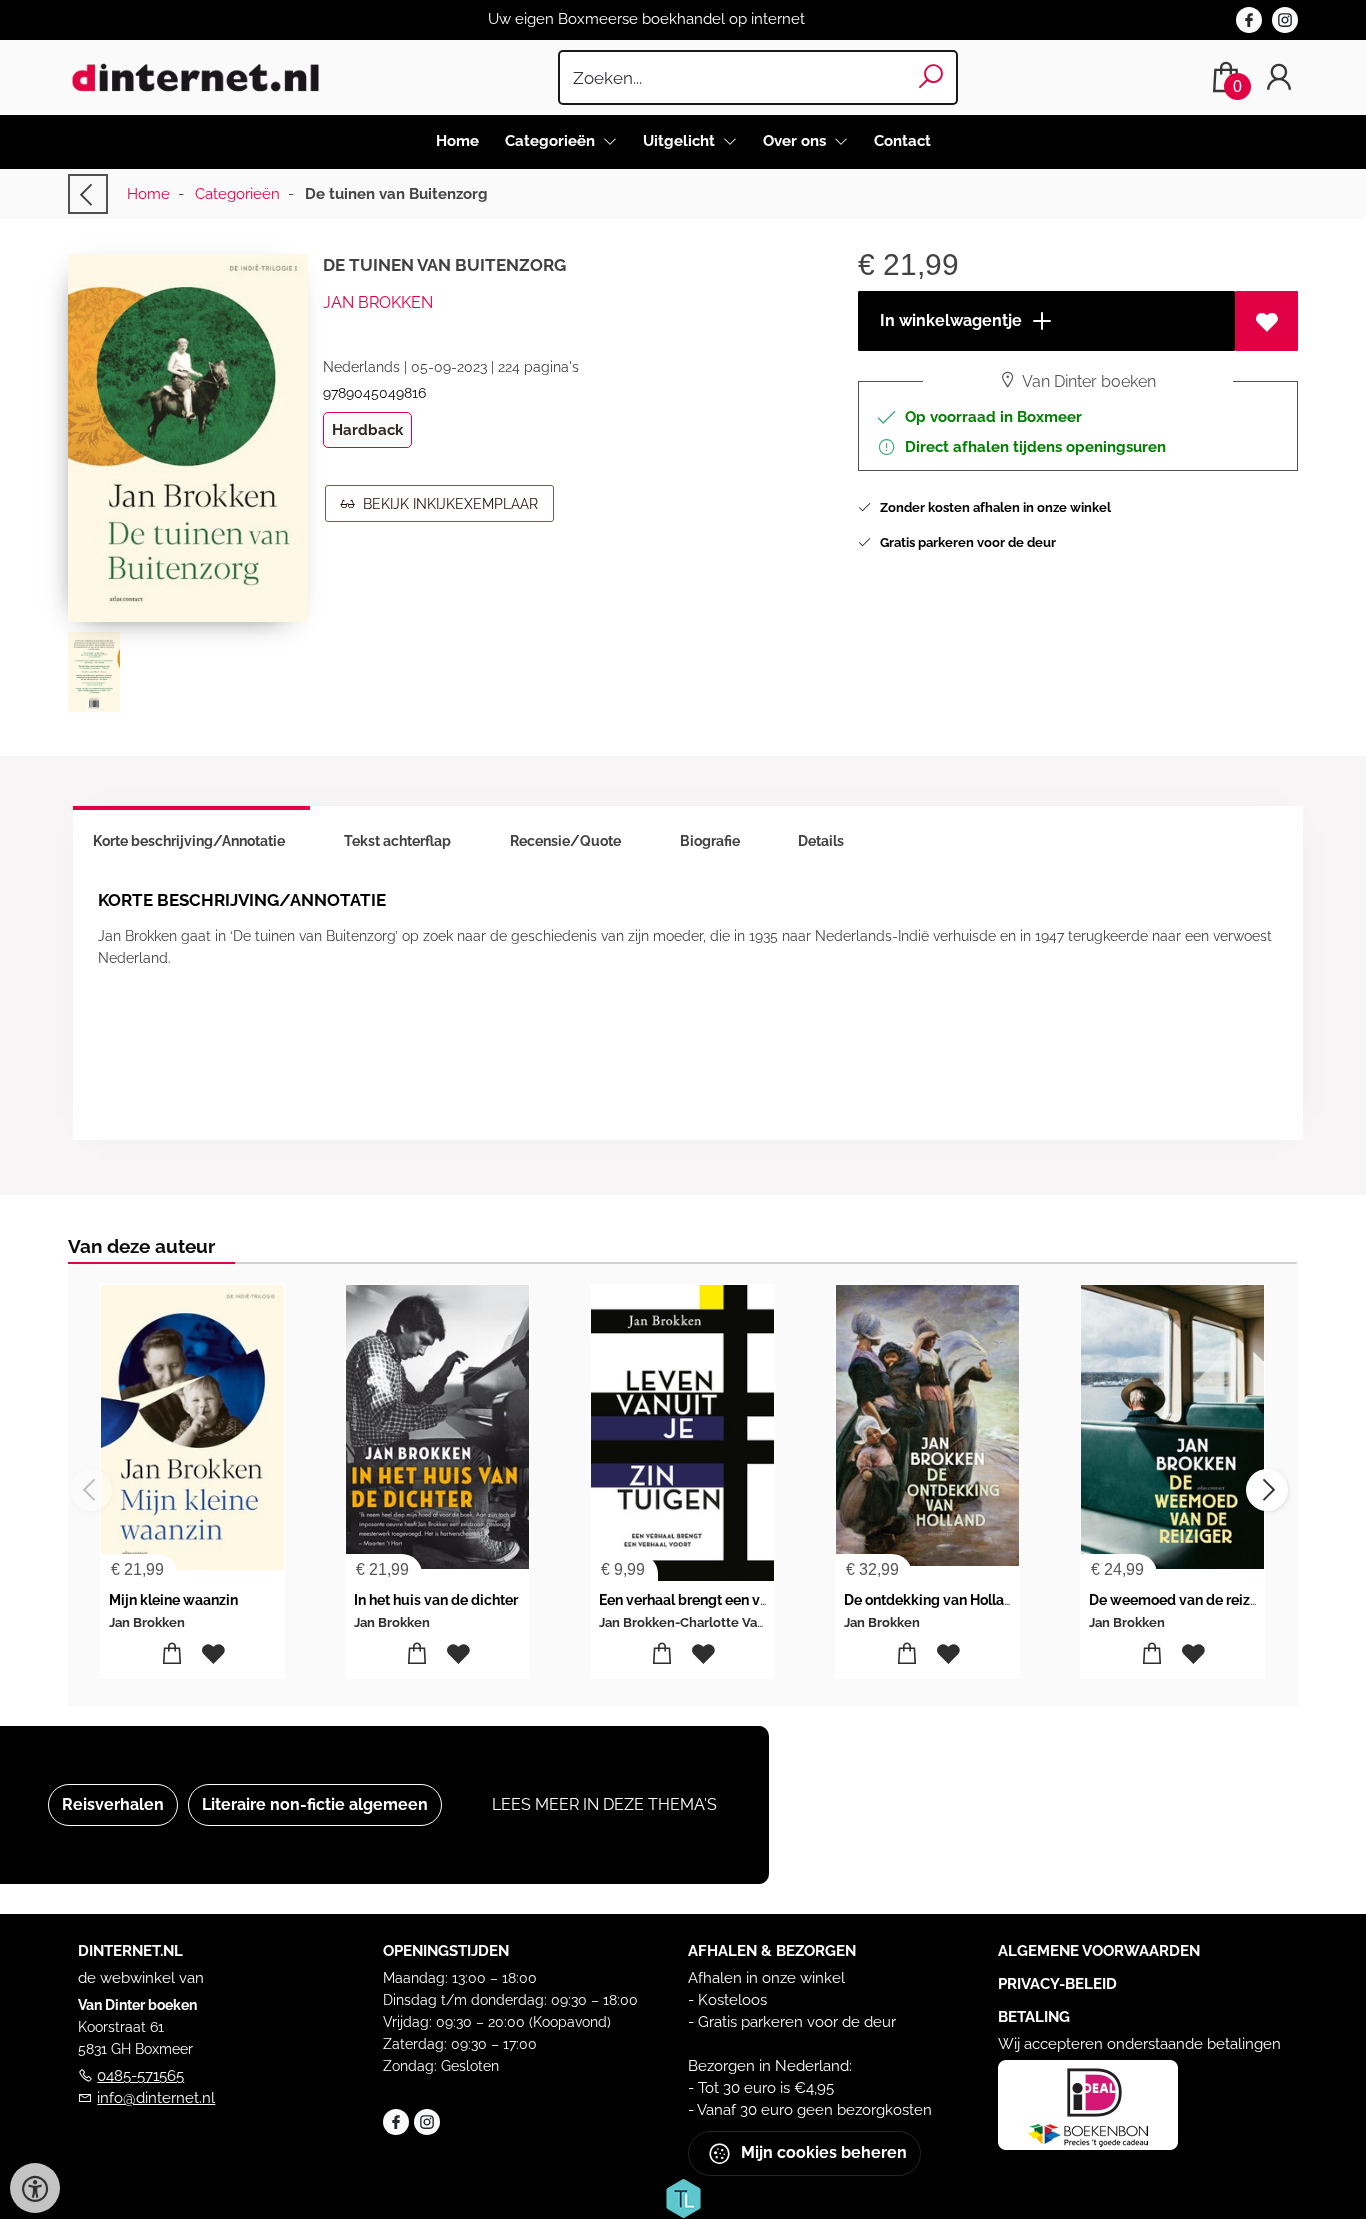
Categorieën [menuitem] (552, 141)
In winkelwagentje (949, 320)
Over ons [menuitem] (796, 141)
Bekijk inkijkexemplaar (446, 504)
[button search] (931, 77)
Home (457, 141)
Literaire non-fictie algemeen (315, 1804)
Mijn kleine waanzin (173, 1600)
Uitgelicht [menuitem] (681, 141)
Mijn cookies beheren (822, 2152)
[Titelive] (683, 2197)
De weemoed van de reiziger (1182, 1600)
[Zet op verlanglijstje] (1266, 321)
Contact (902, 141)
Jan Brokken (378, 302)
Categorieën (237, 194)
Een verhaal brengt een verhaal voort (718, 1600)
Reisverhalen (113, 1804)
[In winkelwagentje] (172, 1654)
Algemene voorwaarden (1099, 1951)
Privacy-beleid (1057, 1984)
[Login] (1279, 77)
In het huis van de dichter (436, 1600)
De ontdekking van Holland (932, 1600)
